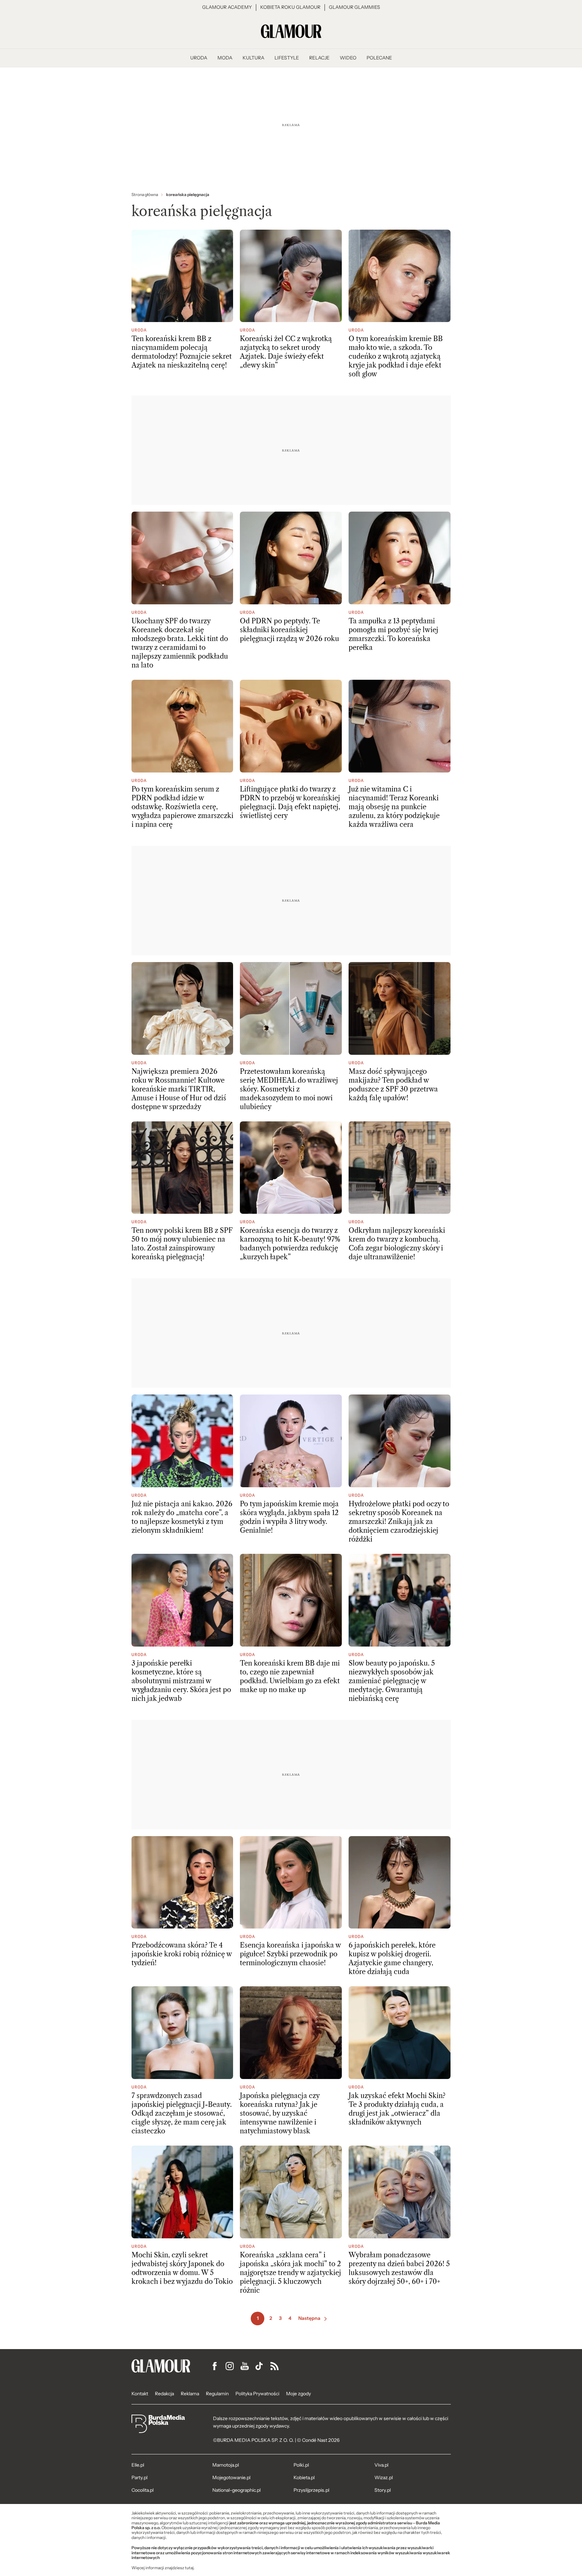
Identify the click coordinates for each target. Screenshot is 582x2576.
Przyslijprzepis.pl (311, 2490)
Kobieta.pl (304, 2477)
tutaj (189, 2568)
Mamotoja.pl (226, 2465)
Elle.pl (138, 2465)
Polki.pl (301, 2465)
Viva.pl (381, 2465)
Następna (309, 2318)
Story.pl (383, 2490)
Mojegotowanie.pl (231, 2477)
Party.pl (139, 2477)
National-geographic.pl (236, 2490)
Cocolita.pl (143, 2490)
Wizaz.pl (384, 2477)
